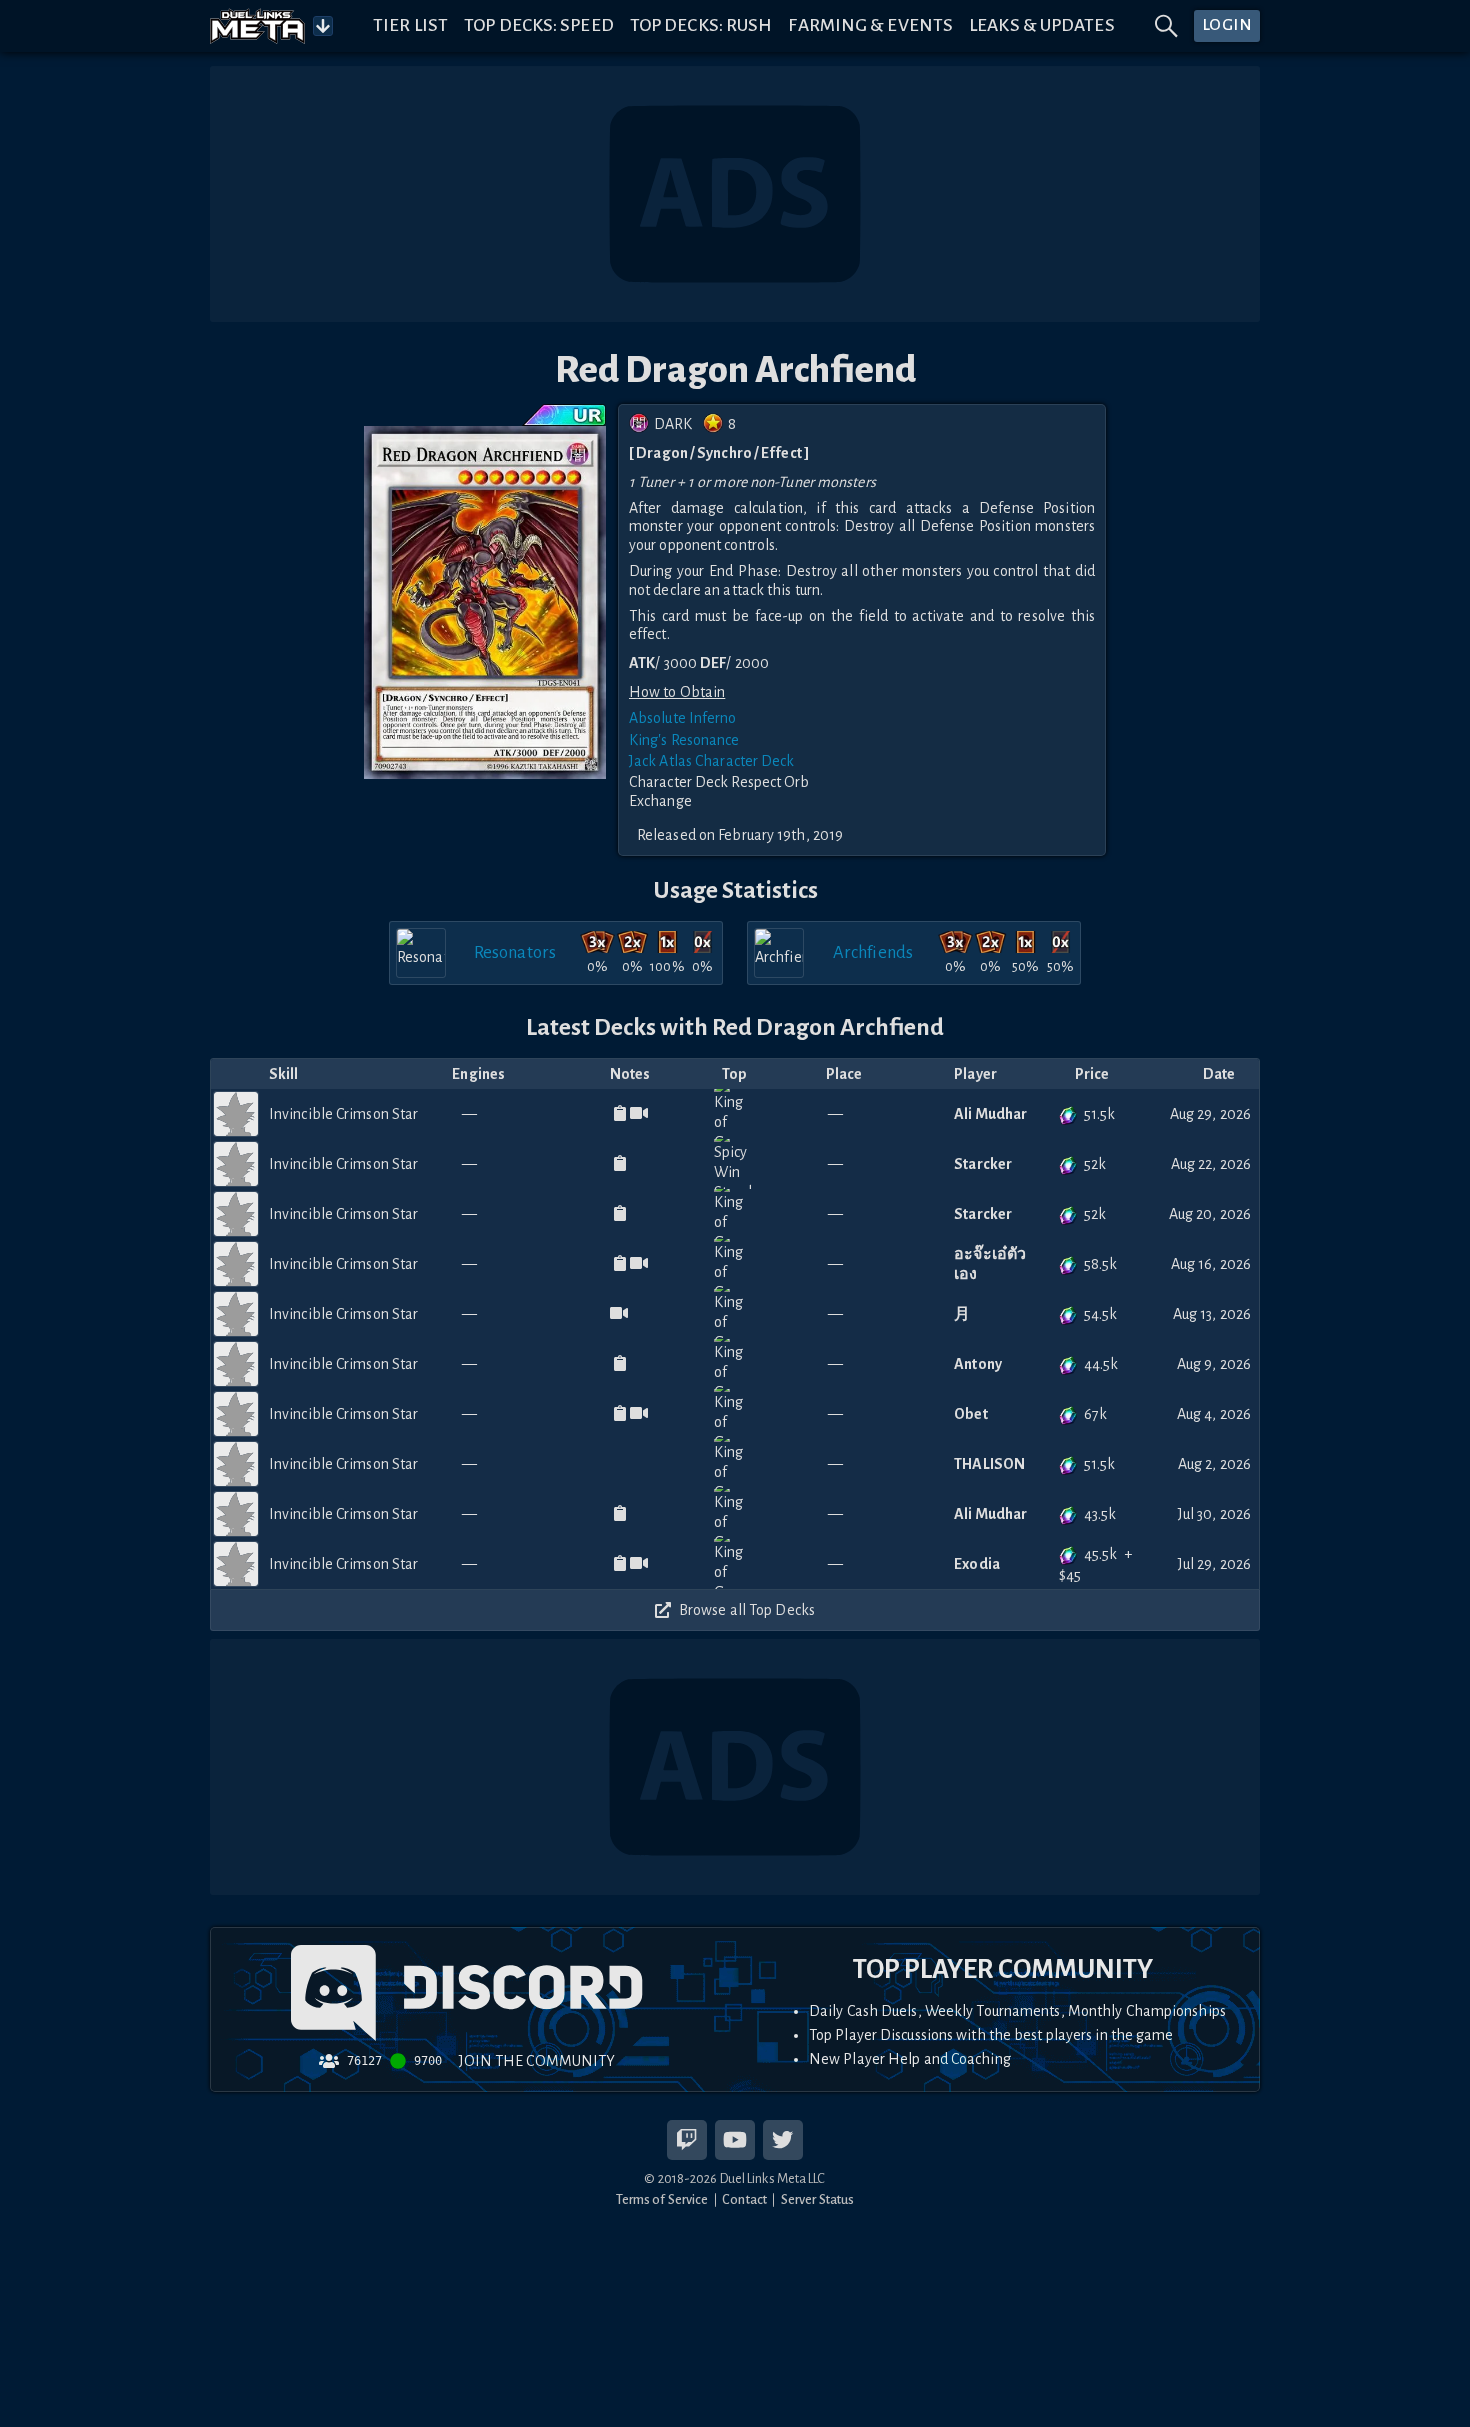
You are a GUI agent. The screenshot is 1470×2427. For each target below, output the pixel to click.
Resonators (515, 952)
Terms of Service (662, 2199)
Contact (744, 2199)
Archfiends (873, 952)
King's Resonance (684, 740)
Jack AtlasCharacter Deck (712, 761)
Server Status (817, 2199)
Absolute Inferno (683, 718)
